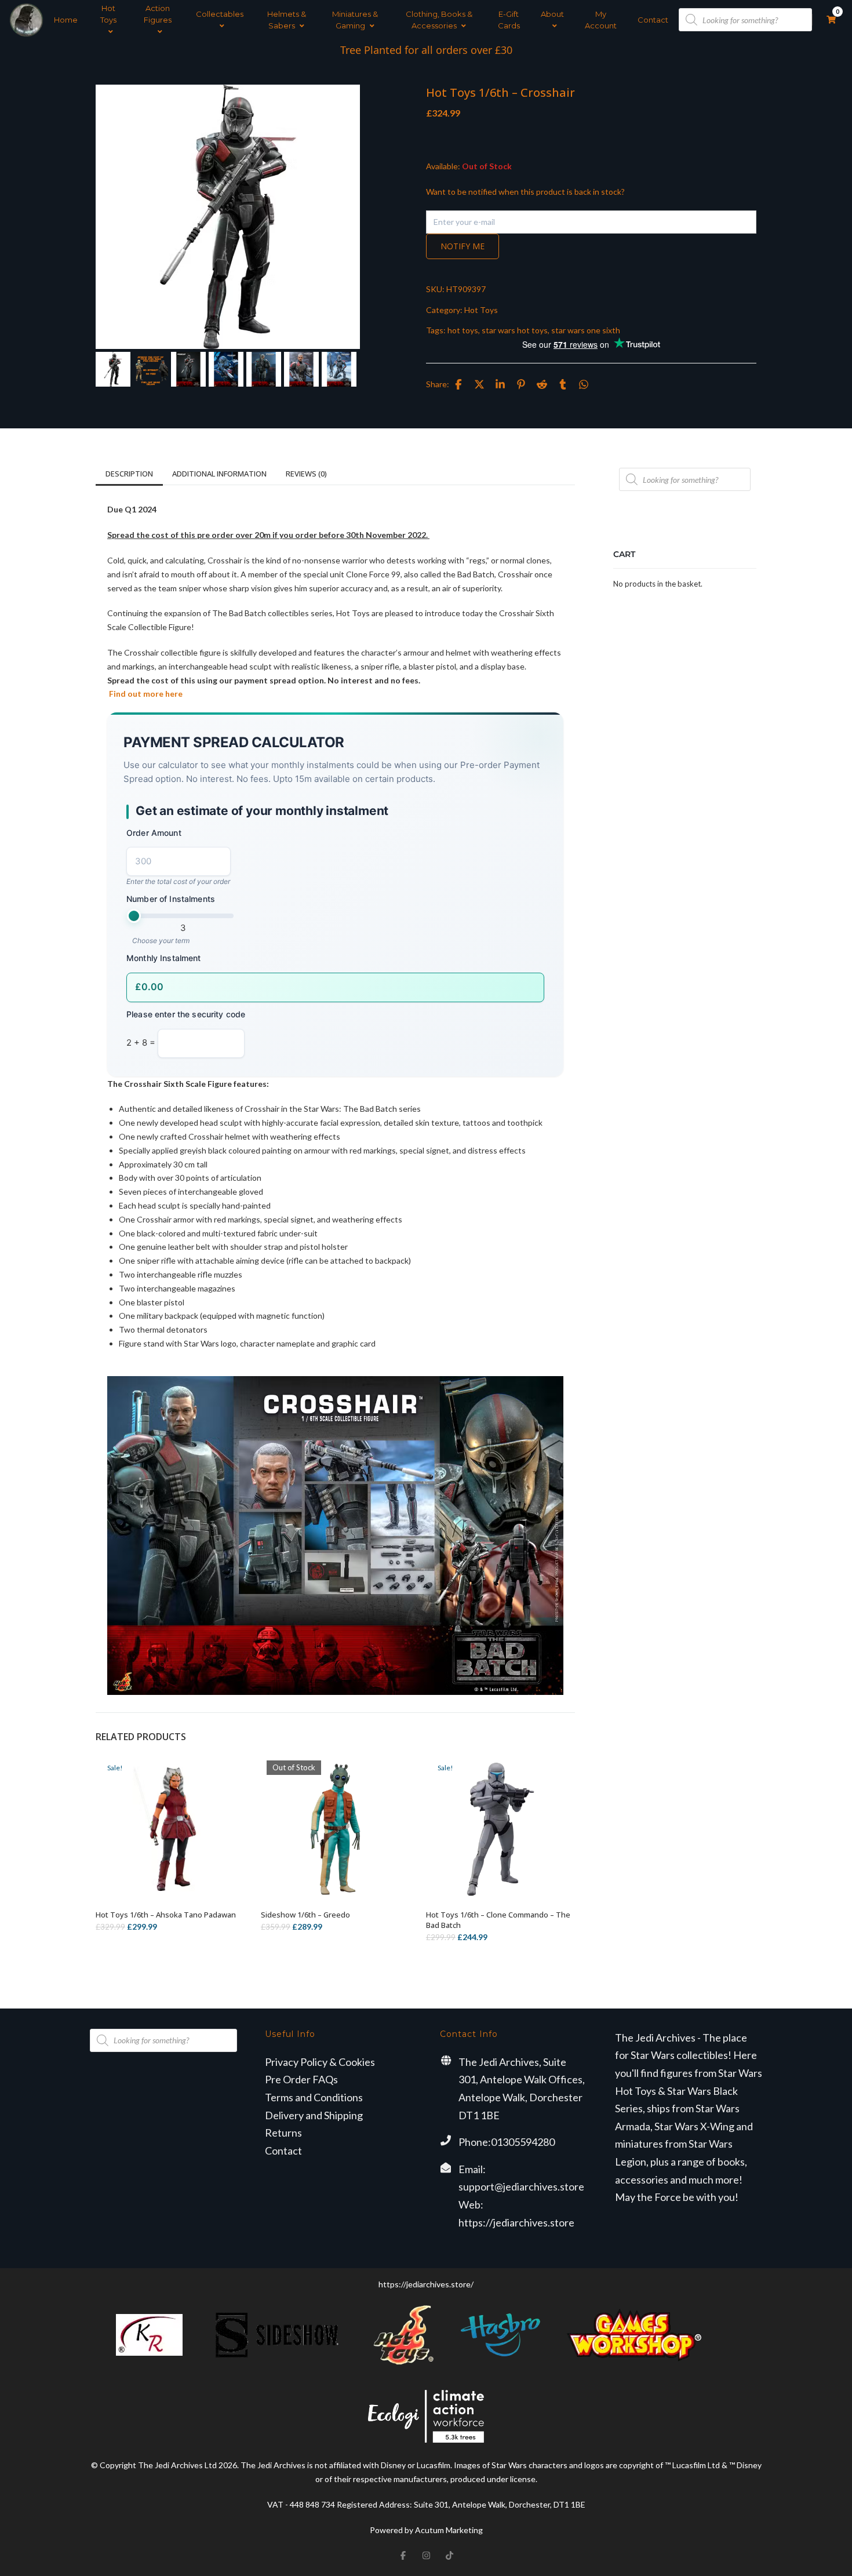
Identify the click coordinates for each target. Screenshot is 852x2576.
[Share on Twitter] (479, 384)
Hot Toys (108, 14)
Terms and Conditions (314, 2097)
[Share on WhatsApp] (584, 384)
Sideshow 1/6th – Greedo (305, 1915)
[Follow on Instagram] (426, 2555)
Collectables (220, 14)
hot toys (463, 330)
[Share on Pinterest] (521, 384)
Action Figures (158, 14)
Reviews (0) (306, 474)
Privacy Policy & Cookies (320, 2062)
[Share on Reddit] (542, 384)
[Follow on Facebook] (403, 2555)
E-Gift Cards (509, 20)
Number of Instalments (171, 899)
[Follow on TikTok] (449, 2555)
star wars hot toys (515, 330)
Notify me (463, 246)
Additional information (219, 474)
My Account (601, 20)
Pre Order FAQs (301, 2079)
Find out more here (145, 694)
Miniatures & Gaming (355, 20)
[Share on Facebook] (458, 384)
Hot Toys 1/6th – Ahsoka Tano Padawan (166, 1915)
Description (129, 474)
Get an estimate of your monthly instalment (262, 811)
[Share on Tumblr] (563, 384)
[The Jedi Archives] (26, 20)
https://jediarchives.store (516, 2222)
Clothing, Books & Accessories (439, 20)
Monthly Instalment (164, 958)
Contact (653, 20)
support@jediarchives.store (521, 2186)
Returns (283, 2133)
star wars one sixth (586, 330)
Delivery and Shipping (314, 2115)
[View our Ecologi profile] (426, 2416)
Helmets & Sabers (287, 20)
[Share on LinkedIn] (500, 384)
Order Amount (154, 833)
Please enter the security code (186, 1014)
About (552, 14)
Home (66, 20)
